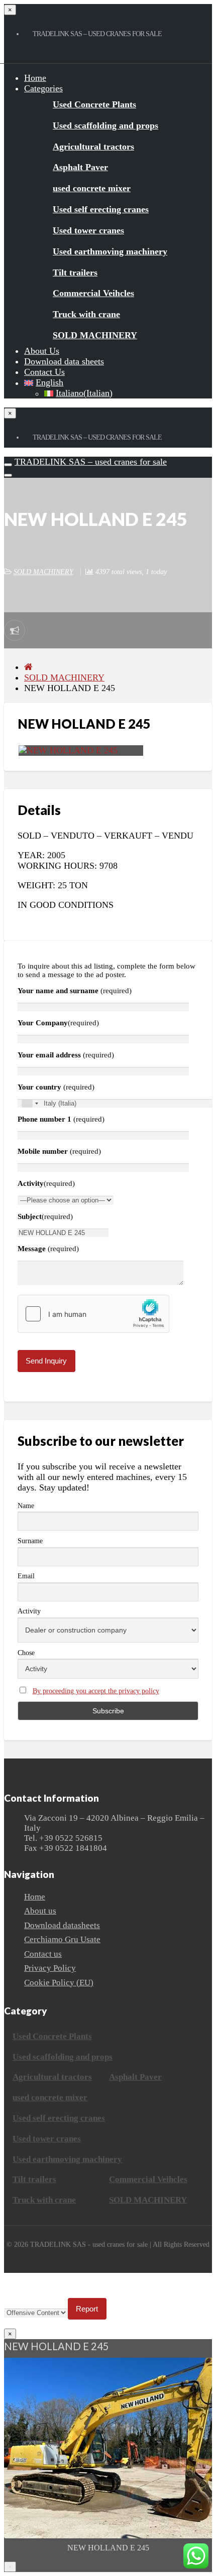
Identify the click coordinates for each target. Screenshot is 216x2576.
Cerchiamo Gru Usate (62, 1939)
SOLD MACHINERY (43, 572)
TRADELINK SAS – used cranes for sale (91, 462)
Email (26, 1576)
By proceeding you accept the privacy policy (96, 1691)
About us (40, 1911)
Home (35, 78)
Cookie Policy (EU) (59, 1983)
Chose (26, 1653)
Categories (43, 88)
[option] (108, 2459)
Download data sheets (64, 361)
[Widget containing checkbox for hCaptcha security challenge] (93, 1314)
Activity (29, 1611)
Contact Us (44, 372)
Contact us (43, 1954)
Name (26, 1506)
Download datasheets (62, 1925)
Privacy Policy (50, 1968)
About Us (42, 351)
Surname (30, 1541)
